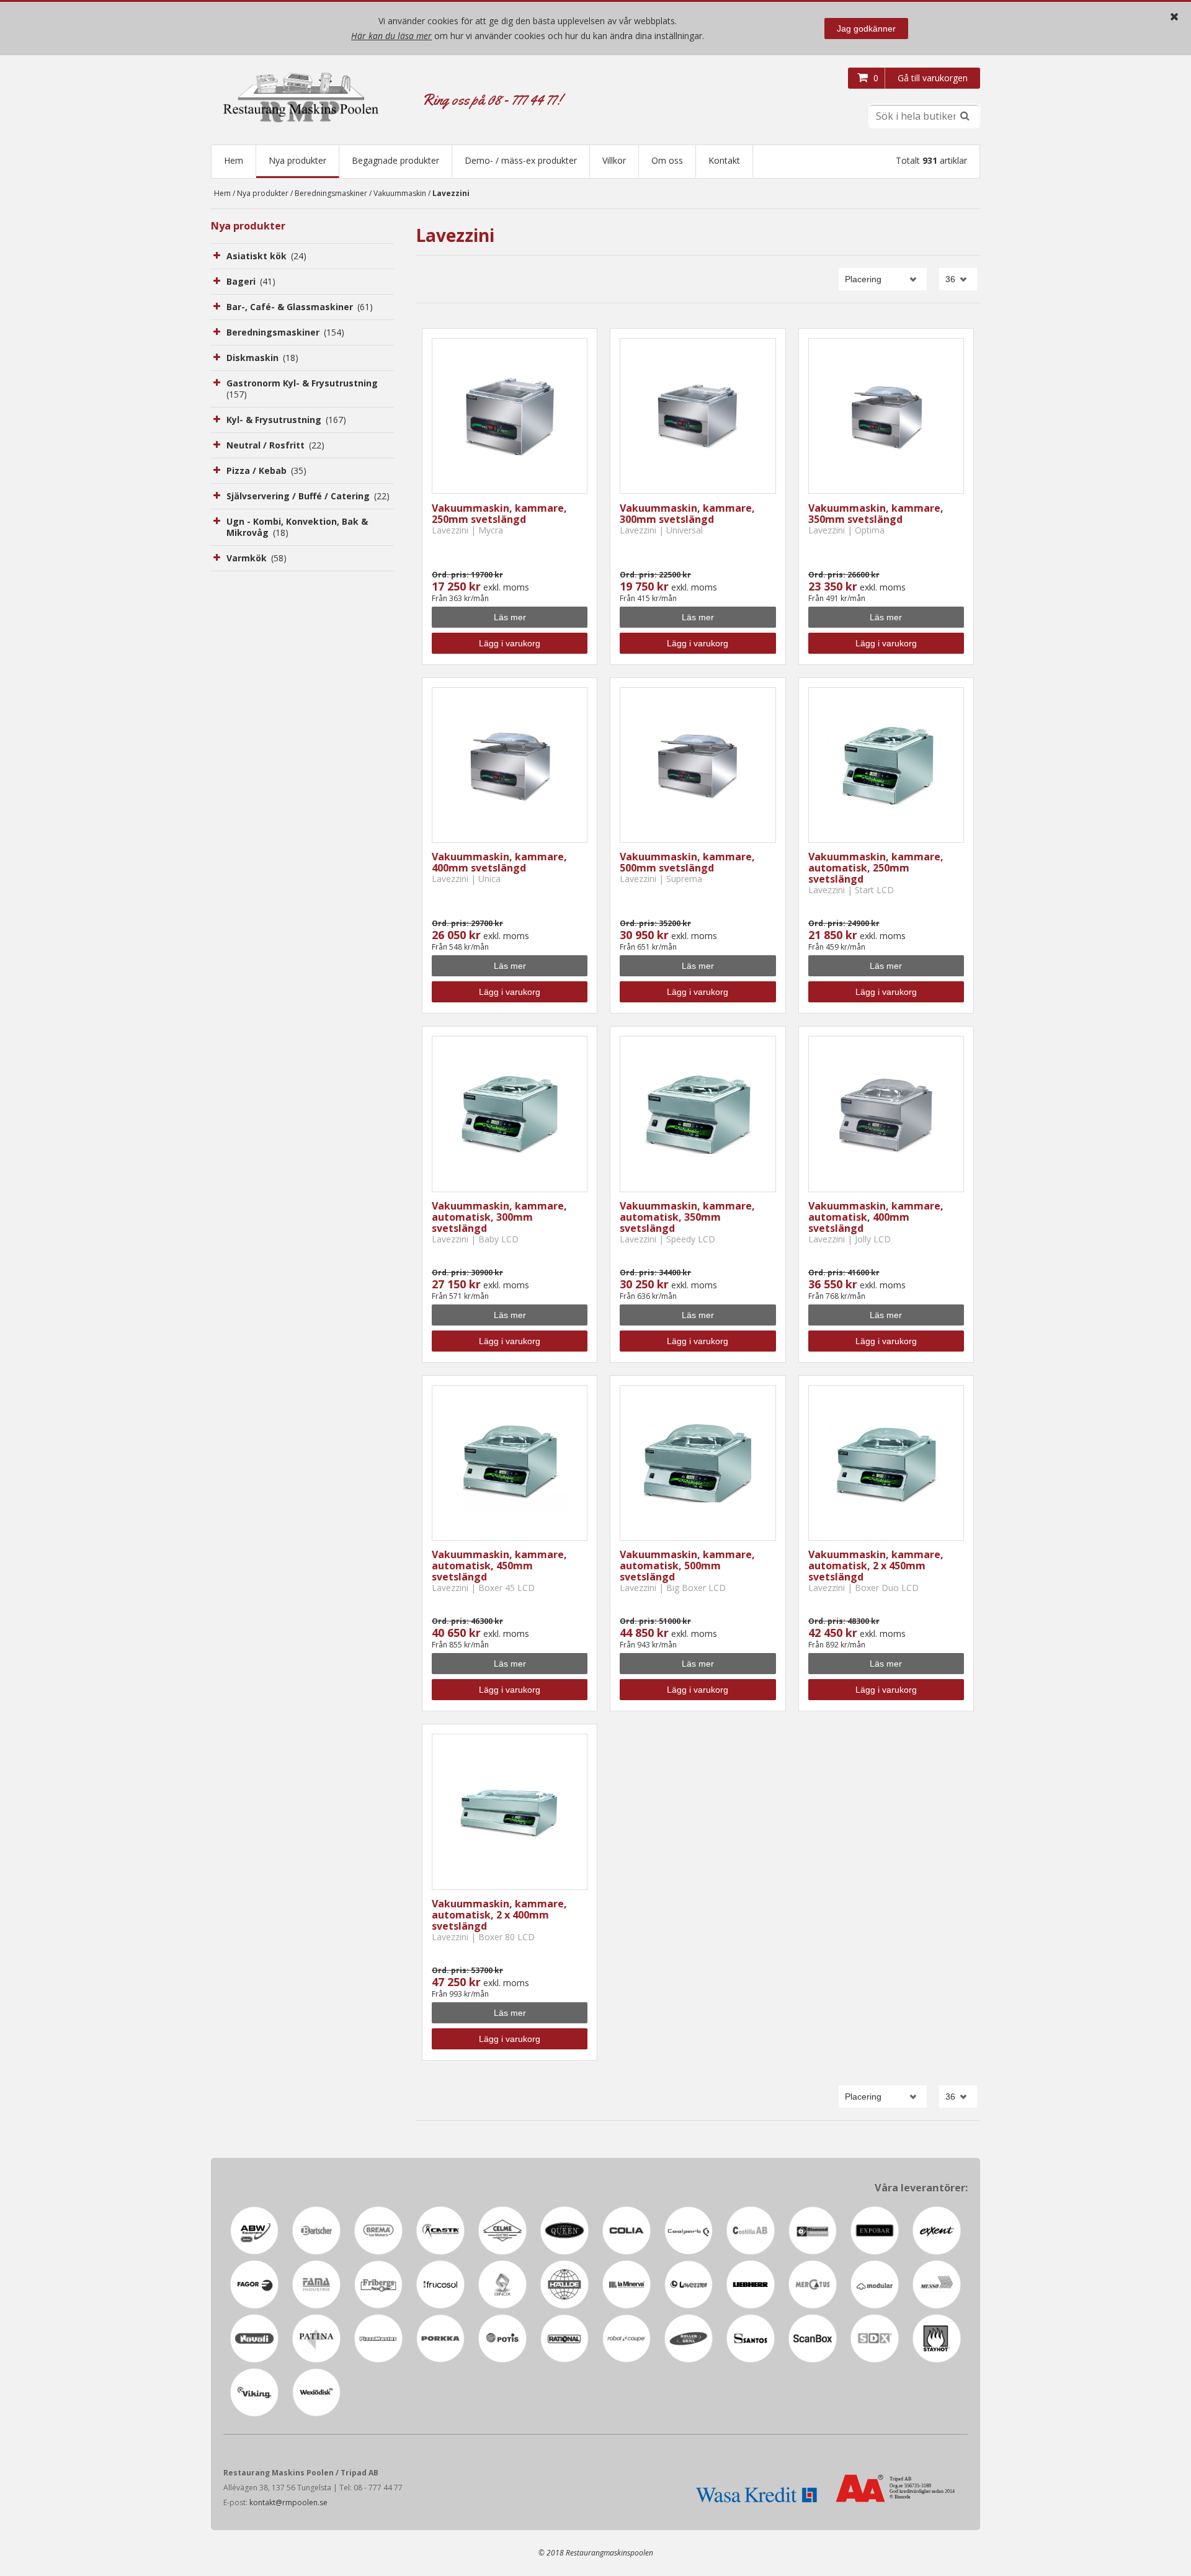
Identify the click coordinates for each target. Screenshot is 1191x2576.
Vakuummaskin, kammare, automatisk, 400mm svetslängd (876, 1217)
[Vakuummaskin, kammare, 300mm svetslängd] (698, 416)
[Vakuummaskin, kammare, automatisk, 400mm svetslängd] (886, 1114)
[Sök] (965, 116)
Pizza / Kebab (266, 470)
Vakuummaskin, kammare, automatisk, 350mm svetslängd (687, 1217)
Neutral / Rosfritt (275, 445)
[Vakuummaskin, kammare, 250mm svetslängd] (510, 416)
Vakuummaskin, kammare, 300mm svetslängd (687, 514)
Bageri (251, 281)
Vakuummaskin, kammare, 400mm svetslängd (499, 862)
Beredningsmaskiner (331, 193)
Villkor (614, 160)
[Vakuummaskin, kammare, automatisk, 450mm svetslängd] (510, 1463)
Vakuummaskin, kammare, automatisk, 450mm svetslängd (499, 1566)
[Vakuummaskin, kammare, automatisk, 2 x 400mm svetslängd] (510, 1812)
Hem (234, 160)
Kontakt (724, 160)
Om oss (667, 160)
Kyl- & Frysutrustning (286, 420)
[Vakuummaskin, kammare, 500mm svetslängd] (698, 765)
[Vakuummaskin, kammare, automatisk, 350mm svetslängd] (698, 1114)
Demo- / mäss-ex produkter (521, 160)
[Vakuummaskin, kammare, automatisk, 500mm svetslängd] (698, 1463)
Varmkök (256, 558)
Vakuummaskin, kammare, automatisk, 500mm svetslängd (687, 1566)
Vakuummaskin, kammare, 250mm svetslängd (499, 514)
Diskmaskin (262, 358)
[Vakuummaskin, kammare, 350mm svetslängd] (886, 416)
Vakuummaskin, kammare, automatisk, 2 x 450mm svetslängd (876, 1566)
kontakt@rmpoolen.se (288, 2502)
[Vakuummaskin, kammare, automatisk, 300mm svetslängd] (510, 1114)
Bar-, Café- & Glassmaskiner (300, 307)
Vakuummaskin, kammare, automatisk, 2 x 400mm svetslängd (499, 1915)
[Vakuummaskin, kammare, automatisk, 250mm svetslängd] (886, 765)
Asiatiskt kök (266, 256)
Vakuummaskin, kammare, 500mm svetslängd (687, 862)
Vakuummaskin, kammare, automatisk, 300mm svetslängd (499, 1217)
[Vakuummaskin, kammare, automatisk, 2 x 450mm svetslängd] (886, 1463)
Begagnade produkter (395, 160)
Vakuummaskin (400, 193)
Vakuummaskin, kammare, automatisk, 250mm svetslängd (876, 868)
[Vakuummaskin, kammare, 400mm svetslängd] (510, 765)
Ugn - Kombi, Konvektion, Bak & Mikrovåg (297, 527)
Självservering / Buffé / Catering (308, 496)
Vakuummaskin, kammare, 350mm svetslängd (876, 514)
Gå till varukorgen (933, 78)
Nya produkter (297, 160)
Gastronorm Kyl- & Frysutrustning (302, 389)
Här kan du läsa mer (391, 36)
